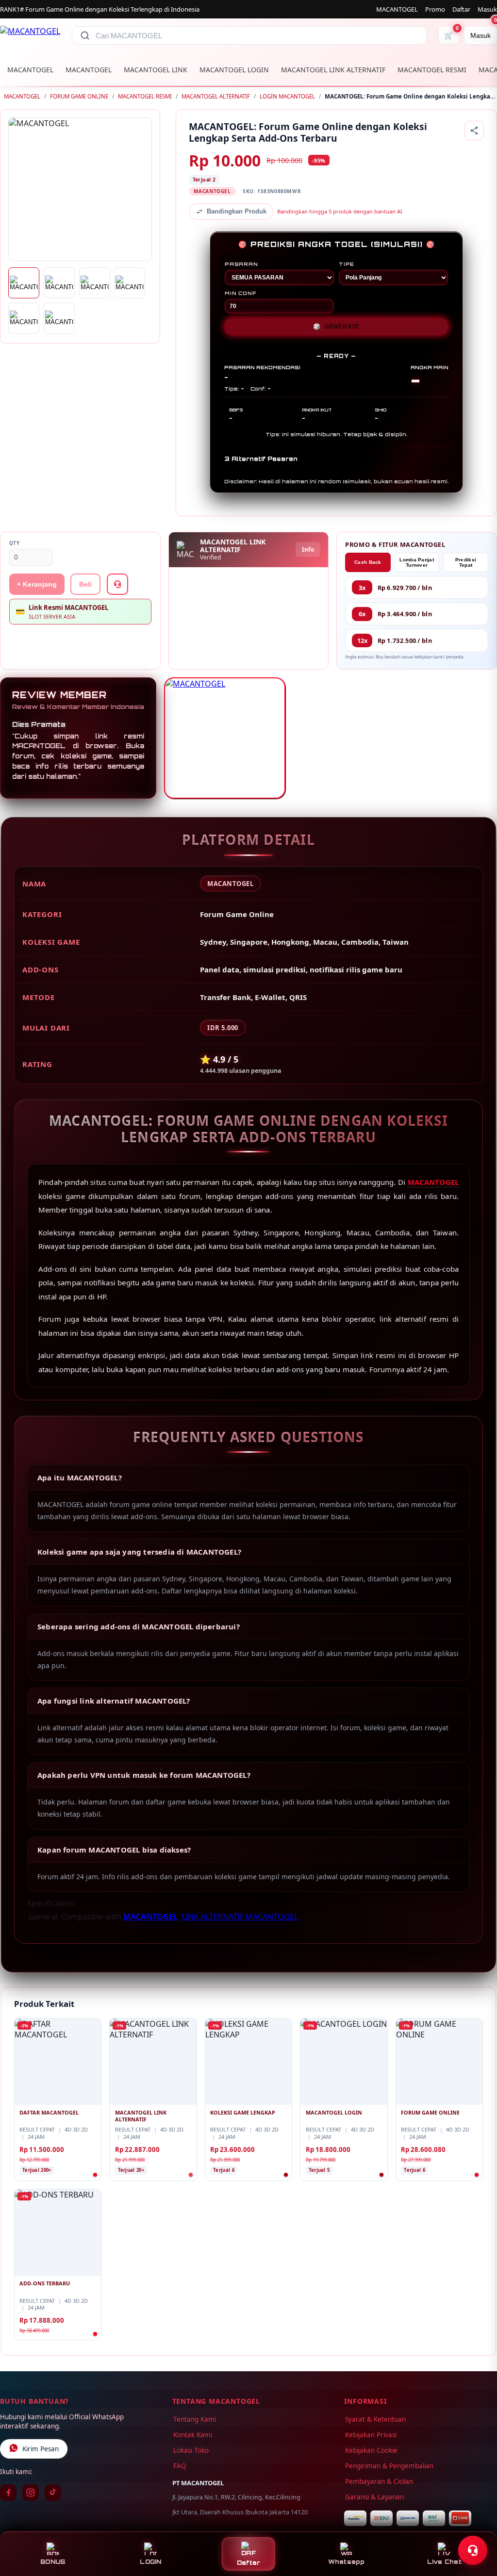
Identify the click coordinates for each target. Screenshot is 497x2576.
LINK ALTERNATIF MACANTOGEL (240, 1917)
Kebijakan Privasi (371, 2435)
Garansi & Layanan (374, 2497)
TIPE (347, 264)
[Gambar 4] (130, 283)
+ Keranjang (37, 584)
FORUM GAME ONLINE (79, 96)
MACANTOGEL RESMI (432, 70)
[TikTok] (53, 2493)
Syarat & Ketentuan (375, 2419)
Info (308, 550)
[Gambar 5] (24, 318)
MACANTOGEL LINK (156, 70)
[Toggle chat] (473, 2550)
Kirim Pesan (41, 2449)
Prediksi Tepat (466, 562)
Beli (85, 584)
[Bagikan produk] (474, 131)
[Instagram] (31, 2493)
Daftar (461, 9)
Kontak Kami (193, 2435)
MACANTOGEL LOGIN (234, 70)
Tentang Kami (195, 2419)
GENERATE (336, 327)
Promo (435, 9)
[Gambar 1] (24, 283)
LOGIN (150, 2562)
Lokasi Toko (191, 2450)
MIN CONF (240, 293)
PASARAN (241, 264)
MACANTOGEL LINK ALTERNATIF (333, 70)
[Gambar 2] (59, 283)
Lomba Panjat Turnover (417, 562)
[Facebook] (8, 2493)
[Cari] (85, 35)
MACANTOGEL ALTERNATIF (216, 96)
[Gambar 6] (59, 318)
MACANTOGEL (397, 9)
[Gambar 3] (95, 283)
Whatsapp (347, 2562)
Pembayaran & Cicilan (379, 2481)
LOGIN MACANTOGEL (287, 96)
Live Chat (444, 2562)
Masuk (487, 9)
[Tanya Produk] (117, 584)
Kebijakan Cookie (371, 2450)
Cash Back (368, 562)
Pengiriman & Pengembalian (389, 2466)
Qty (15, 543)
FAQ (180, 2466)
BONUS (53, 2562)
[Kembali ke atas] (476, 2527)
